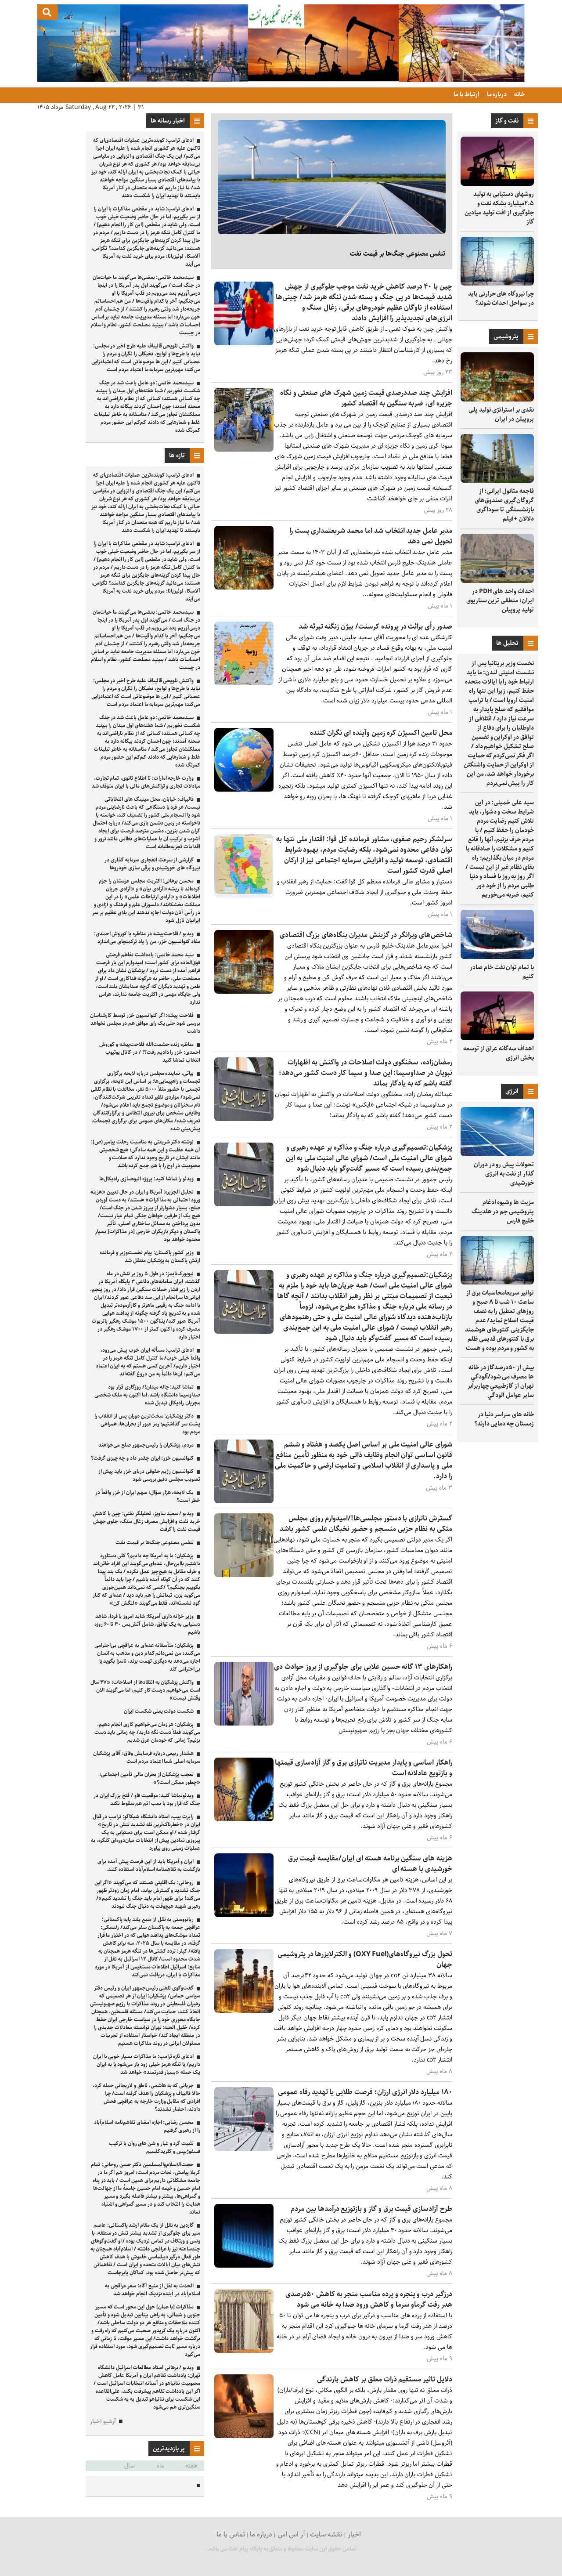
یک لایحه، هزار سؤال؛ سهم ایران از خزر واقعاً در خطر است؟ (148, 1496)
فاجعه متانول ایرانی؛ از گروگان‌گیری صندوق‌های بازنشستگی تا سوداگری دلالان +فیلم (504, 505)
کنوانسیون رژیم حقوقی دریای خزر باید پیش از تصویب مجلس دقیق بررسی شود (149, 1475)
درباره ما (496, 94)
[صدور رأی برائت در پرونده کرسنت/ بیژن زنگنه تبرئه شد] (244, 683)
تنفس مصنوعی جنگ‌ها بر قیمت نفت (398, 254)
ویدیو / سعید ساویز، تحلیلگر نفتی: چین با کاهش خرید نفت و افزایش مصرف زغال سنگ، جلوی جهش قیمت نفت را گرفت (146, 1521)
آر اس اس (291, 2534)
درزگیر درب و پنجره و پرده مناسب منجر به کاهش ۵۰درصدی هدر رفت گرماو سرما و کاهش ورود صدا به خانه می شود (369, 2299)
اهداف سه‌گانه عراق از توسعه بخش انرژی (499, 1053)
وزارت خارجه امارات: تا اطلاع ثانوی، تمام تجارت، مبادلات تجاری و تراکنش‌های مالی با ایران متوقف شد (146, 782)
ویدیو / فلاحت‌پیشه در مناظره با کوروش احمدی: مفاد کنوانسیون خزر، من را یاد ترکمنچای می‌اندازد (147, 938)
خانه (519, 94)
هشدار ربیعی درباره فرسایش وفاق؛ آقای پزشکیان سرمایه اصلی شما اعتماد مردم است (147, 1757)
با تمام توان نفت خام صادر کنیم (502, 972)
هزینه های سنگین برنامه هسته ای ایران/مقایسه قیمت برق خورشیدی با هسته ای (370, 1864)
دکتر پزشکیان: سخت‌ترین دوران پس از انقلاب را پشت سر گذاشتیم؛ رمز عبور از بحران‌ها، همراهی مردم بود (147, 1424)
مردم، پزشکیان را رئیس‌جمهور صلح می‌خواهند (146, 1445)
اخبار (354, 2534)
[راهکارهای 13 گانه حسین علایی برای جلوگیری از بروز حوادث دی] (244, 1724)
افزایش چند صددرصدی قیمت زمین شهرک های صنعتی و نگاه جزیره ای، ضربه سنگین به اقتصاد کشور (366, 398)
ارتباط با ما (466, 94)
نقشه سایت (326, 2534)
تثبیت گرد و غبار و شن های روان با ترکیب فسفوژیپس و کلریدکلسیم (155, 2147)
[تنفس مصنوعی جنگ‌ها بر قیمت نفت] (332, 177)
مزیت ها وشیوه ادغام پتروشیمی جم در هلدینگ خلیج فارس (503, 1212)
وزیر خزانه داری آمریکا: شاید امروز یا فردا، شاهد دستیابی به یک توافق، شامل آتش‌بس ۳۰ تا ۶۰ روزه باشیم (147, 1624)
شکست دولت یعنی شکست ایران (159, 1711)
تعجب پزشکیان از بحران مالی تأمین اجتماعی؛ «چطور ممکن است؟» (150, 1778)
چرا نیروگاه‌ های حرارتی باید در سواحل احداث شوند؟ (501, 298)
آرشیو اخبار (103, 2422)
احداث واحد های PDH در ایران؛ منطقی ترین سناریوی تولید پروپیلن (500, 601)
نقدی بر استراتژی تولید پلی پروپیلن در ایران (501, 414)
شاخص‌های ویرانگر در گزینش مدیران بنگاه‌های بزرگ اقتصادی (366, 935)
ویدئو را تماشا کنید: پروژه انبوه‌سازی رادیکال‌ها (146, 1179)
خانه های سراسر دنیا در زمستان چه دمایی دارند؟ (504, 1419)
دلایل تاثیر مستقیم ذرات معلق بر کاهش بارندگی (385, 2379)
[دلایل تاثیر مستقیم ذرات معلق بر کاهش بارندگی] (244, 2436)
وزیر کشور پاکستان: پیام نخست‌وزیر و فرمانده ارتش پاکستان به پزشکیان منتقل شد (150, 1257)
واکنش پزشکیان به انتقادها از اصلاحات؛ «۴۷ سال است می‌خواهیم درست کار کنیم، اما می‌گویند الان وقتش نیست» (145, 1690)
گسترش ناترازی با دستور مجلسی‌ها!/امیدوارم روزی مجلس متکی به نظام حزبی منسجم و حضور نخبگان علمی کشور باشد (366, 1524)
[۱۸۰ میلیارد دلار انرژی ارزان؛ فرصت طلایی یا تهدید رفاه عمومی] (244, 2149)
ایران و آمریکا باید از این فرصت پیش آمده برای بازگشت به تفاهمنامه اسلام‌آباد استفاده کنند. (149, 1865)
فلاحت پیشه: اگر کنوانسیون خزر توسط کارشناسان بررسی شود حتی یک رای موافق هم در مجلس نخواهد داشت (145, 1023)
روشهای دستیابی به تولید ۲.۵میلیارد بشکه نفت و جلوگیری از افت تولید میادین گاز (499, 208)
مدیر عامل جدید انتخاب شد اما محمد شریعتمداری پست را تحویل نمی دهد (371, 536)
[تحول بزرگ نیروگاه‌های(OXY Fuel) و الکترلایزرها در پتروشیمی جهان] (244, 2011)
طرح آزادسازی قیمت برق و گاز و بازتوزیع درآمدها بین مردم (371, 2209)
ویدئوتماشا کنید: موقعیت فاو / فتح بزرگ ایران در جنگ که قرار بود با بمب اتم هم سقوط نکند (147, 1800)
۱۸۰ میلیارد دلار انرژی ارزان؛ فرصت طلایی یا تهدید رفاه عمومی (365, 2092)
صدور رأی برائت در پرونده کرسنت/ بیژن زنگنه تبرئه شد (375, 627)
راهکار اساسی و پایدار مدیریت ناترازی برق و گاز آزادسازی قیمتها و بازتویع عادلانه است (364, 1768)
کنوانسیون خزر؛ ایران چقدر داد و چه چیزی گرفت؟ (142, 1458)
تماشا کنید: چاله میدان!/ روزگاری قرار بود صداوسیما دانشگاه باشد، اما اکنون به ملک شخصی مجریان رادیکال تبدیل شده (147, 1395)
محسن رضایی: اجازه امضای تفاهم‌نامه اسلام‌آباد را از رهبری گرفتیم (147, 2126)
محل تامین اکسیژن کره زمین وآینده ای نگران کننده (381, 733)
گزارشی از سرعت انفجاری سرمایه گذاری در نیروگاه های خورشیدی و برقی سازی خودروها (152, 864)
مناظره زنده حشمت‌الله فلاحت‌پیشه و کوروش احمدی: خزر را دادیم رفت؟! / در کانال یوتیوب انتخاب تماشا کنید (150, 1052)
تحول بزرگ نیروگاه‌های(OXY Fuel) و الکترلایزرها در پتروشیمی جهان (365, 1959)
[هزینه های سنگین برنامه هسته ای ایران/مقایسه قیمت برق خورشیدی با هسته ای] (244, 1915)
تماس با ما (231, 2534)
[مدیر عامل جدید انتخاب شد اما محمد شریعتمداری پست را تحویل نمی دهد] (244, 588)
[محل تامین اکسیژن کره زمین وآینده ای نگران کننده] (244, 790)
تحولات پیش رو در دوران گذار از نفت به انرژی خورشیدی (504, 1174)
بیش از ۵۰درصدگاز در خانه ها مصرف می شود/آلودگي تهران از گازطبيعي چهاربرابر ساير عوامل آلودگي (501, 1381)
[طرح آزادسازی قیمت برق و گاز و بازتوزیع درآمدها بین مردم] (244, 2266)
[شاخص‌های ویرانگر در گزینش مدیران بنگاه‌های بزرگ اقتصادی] (244, 992)
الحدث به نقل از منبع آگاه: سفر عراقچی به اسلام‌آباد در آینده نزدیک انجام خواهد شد (153, 2290)
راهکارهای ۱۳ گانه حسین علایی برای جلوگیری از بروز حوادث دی (363, 1667)
